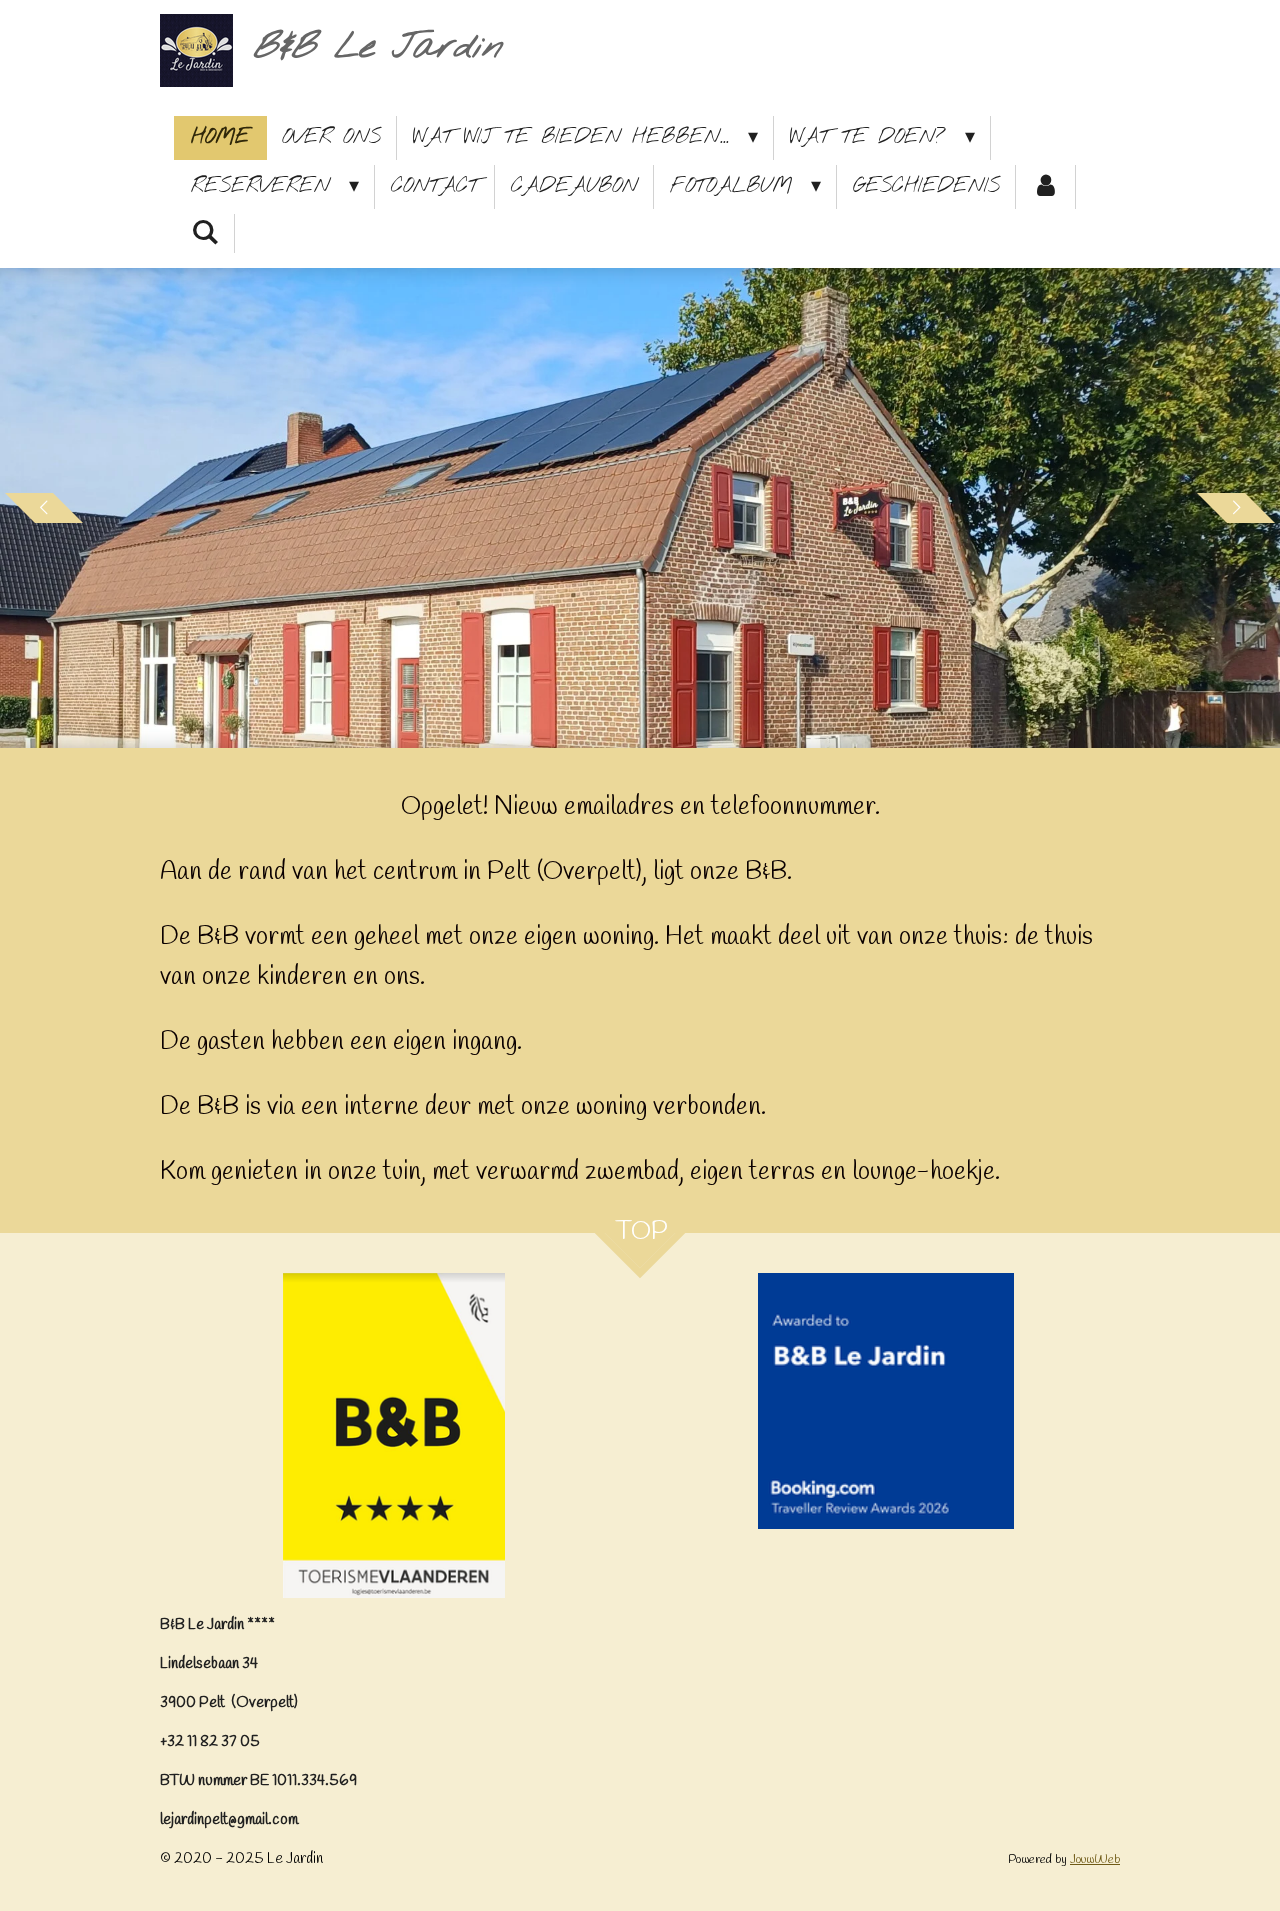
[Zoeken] (205, 233)
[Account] (1046, 187)
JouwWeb (1095, 1859)
